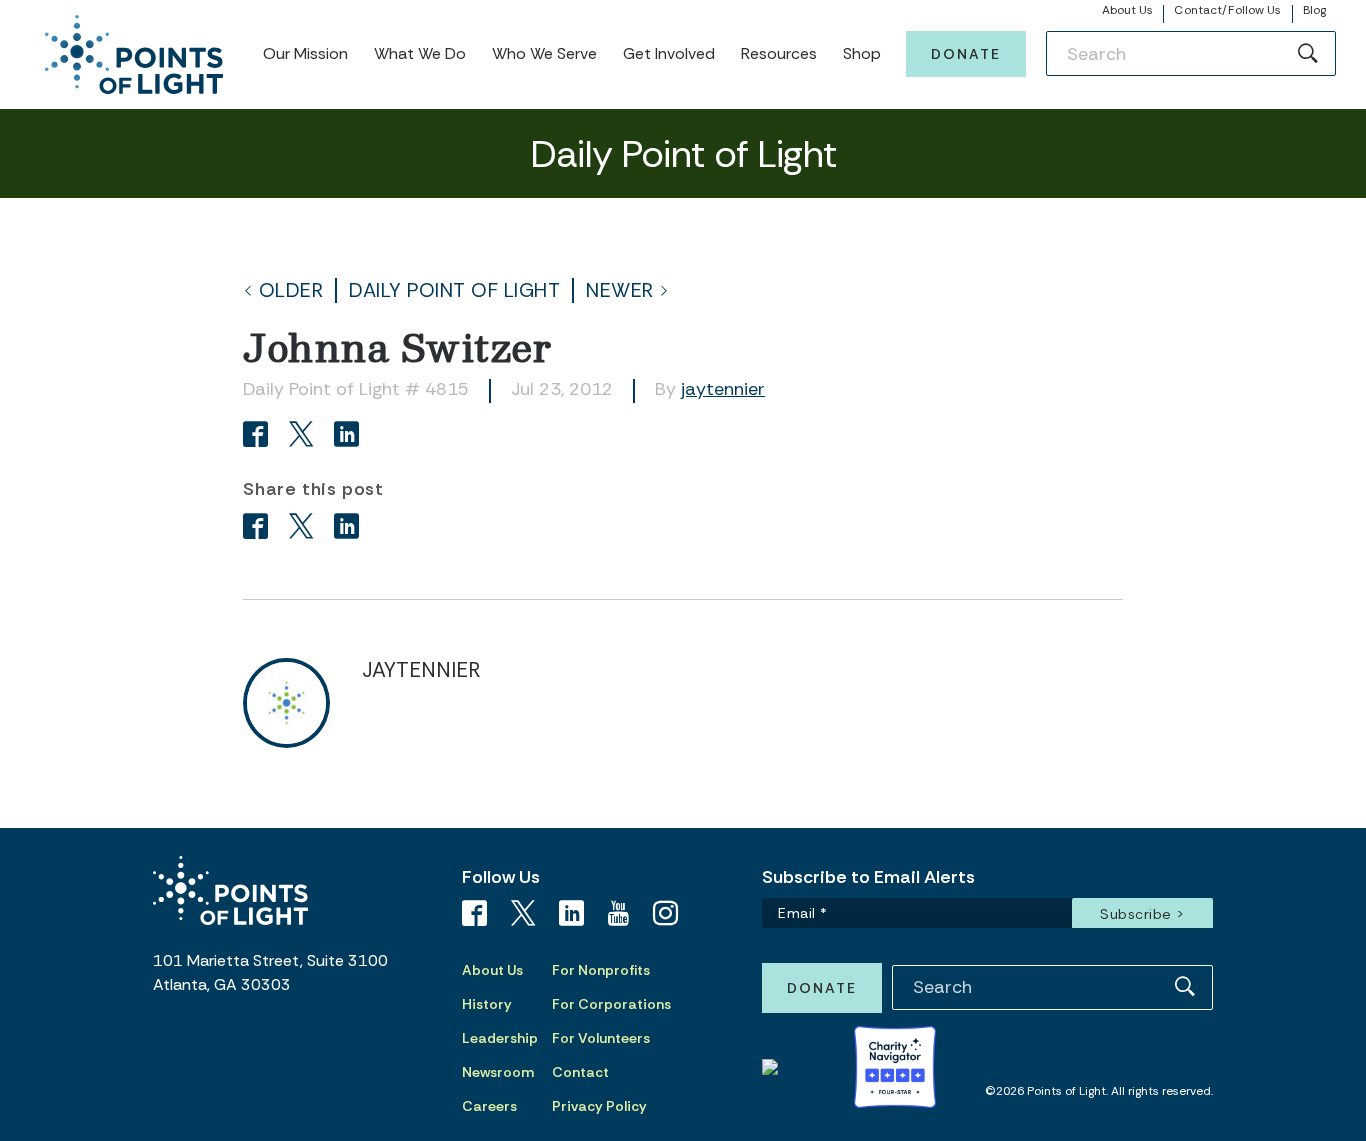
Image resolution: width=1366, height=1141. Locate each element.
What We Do (420, 53)
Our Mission (305, 53)
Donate (966, 54)
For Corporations (611, 1004)
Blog (1314, 10)
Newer (620, 290)
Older (291, 290)
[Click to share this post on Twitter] (304, 436)
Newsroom (498, 1072)
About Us (1128, 10)
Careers (489, 1106)
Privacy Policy (599, 1106)
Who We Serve (544, 53)
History (487, 1004)
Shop (862, 53)
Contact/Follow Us (1227, 10)
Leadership (500, 1038)
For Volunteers (601, 1038)
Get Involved (669, 53)
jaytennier (723, 389)
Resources (779, 53)
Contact (580, 1072)
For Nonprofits (601, 970)
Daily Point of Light (454, 290)
